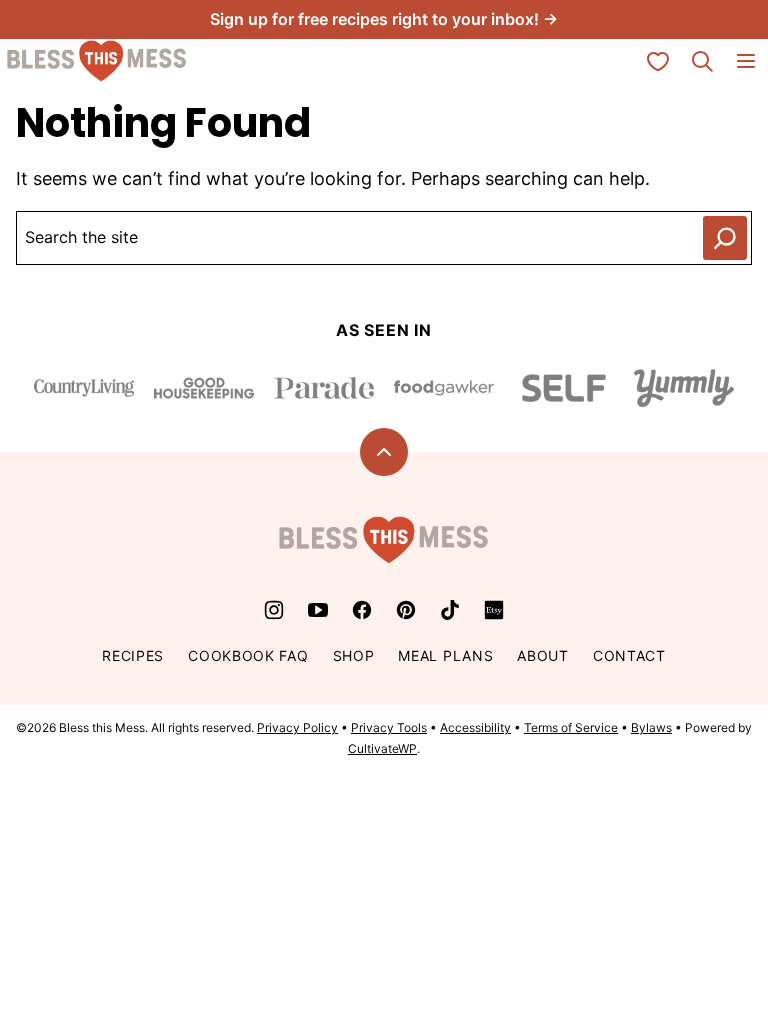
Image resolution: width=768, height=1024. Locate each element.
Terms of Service (571, 727)
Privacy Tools (389, 727)
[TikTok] (450, 610)
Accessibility (475, 727)
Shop (354, 655)
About (543, 655)
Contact (629, 655)
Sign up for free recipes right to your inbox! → (384, 19)
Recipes (133, 655)
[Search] (702, 61)
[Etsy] (494, 610)
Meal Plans (445, 655)
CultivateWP (382, 748)
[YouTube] (318, 610)
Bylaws (651, 727)
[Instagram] (274, 610)
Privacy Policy (297, 727)
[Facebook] (362, 610)
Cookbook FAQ (248, 655)
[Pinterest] (406, 610)
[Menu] (746, 61)
